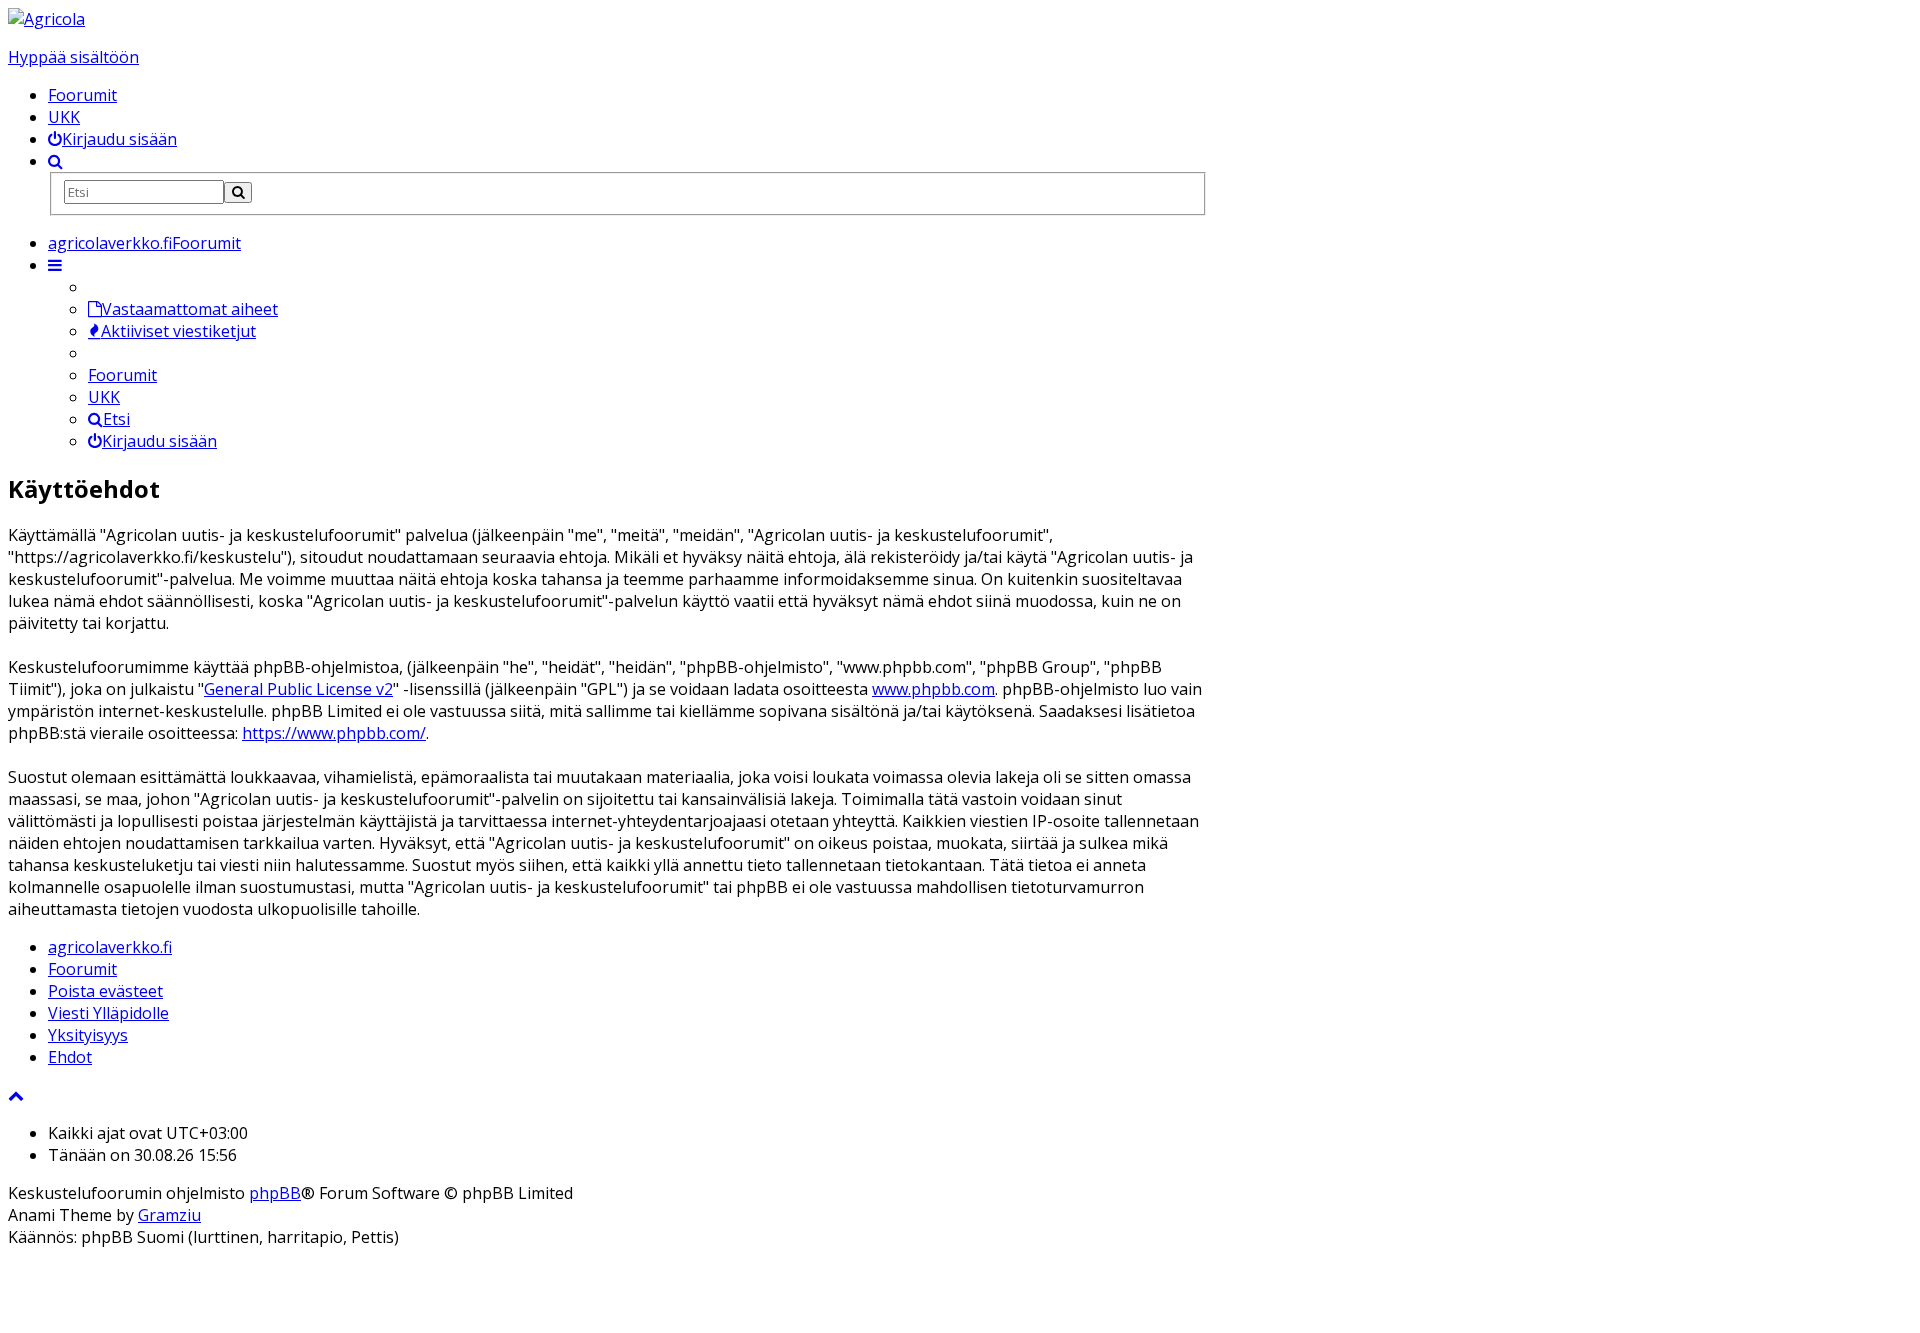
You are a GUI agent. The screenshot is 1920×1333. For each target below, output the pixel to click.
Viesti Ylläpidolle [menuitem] (108, 1013)
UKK (64, 117)
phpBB (275, 1193)
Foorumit (82, 95)
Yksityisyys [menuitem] (88, 1035)
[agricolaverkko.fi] (46, 19)
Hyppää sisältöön (73, 57)
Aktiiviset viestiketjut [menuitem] (178, 331)
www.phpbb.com (933, 689)
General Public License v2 (298, 689)
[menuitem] (112, 139)
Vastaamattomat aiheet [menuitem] (190, 309)
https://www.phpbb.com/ (334, 733)
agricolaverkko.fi (110, 947)
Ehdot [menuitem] (70, 1057)
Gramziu (169, 1215)
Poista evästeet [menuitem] (105, 991)
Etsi (116, 419)
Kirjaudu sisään (159, 441)
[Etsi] (238, 192)
